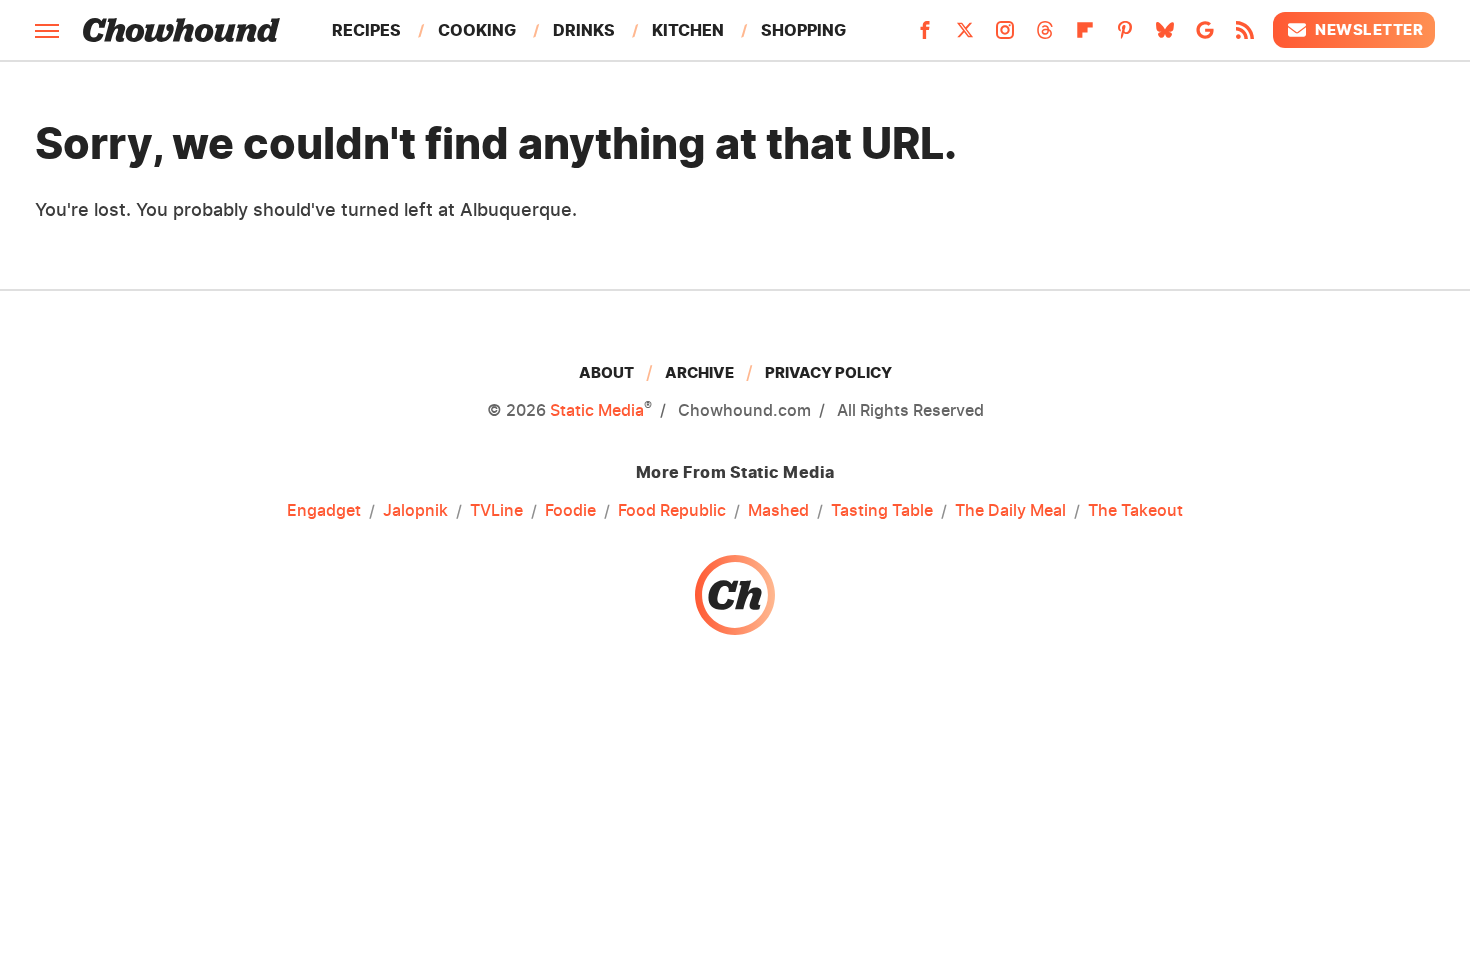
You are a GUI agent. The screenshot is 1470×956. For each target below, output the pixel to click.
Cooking (477, 30)
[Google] (1205, 36)
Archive (699, 372)
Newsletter (1369, 29)
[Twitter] (965, 36)
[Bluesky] (1165, 36)
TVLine (496, 510)
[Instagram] (1005, 36)
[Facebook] (925, 36)
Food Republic (672, 510)
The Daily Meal (1010, 510)
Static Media (597, 410)
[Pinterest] (1125, 36)
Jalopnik (415, 510)
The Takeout (1135, 510)
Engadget (324, 510)
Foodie (570, 510)
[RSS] (1245, 36)
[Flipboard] (1085, 36)
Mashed (778, 510)
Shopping (803, 30)
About (606, 372)
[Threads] (1045, 36)
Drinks (584, 30)
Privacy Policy (828, 372)
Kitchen (688, 30)
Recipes (366, 30)
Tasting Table (882, 510)
